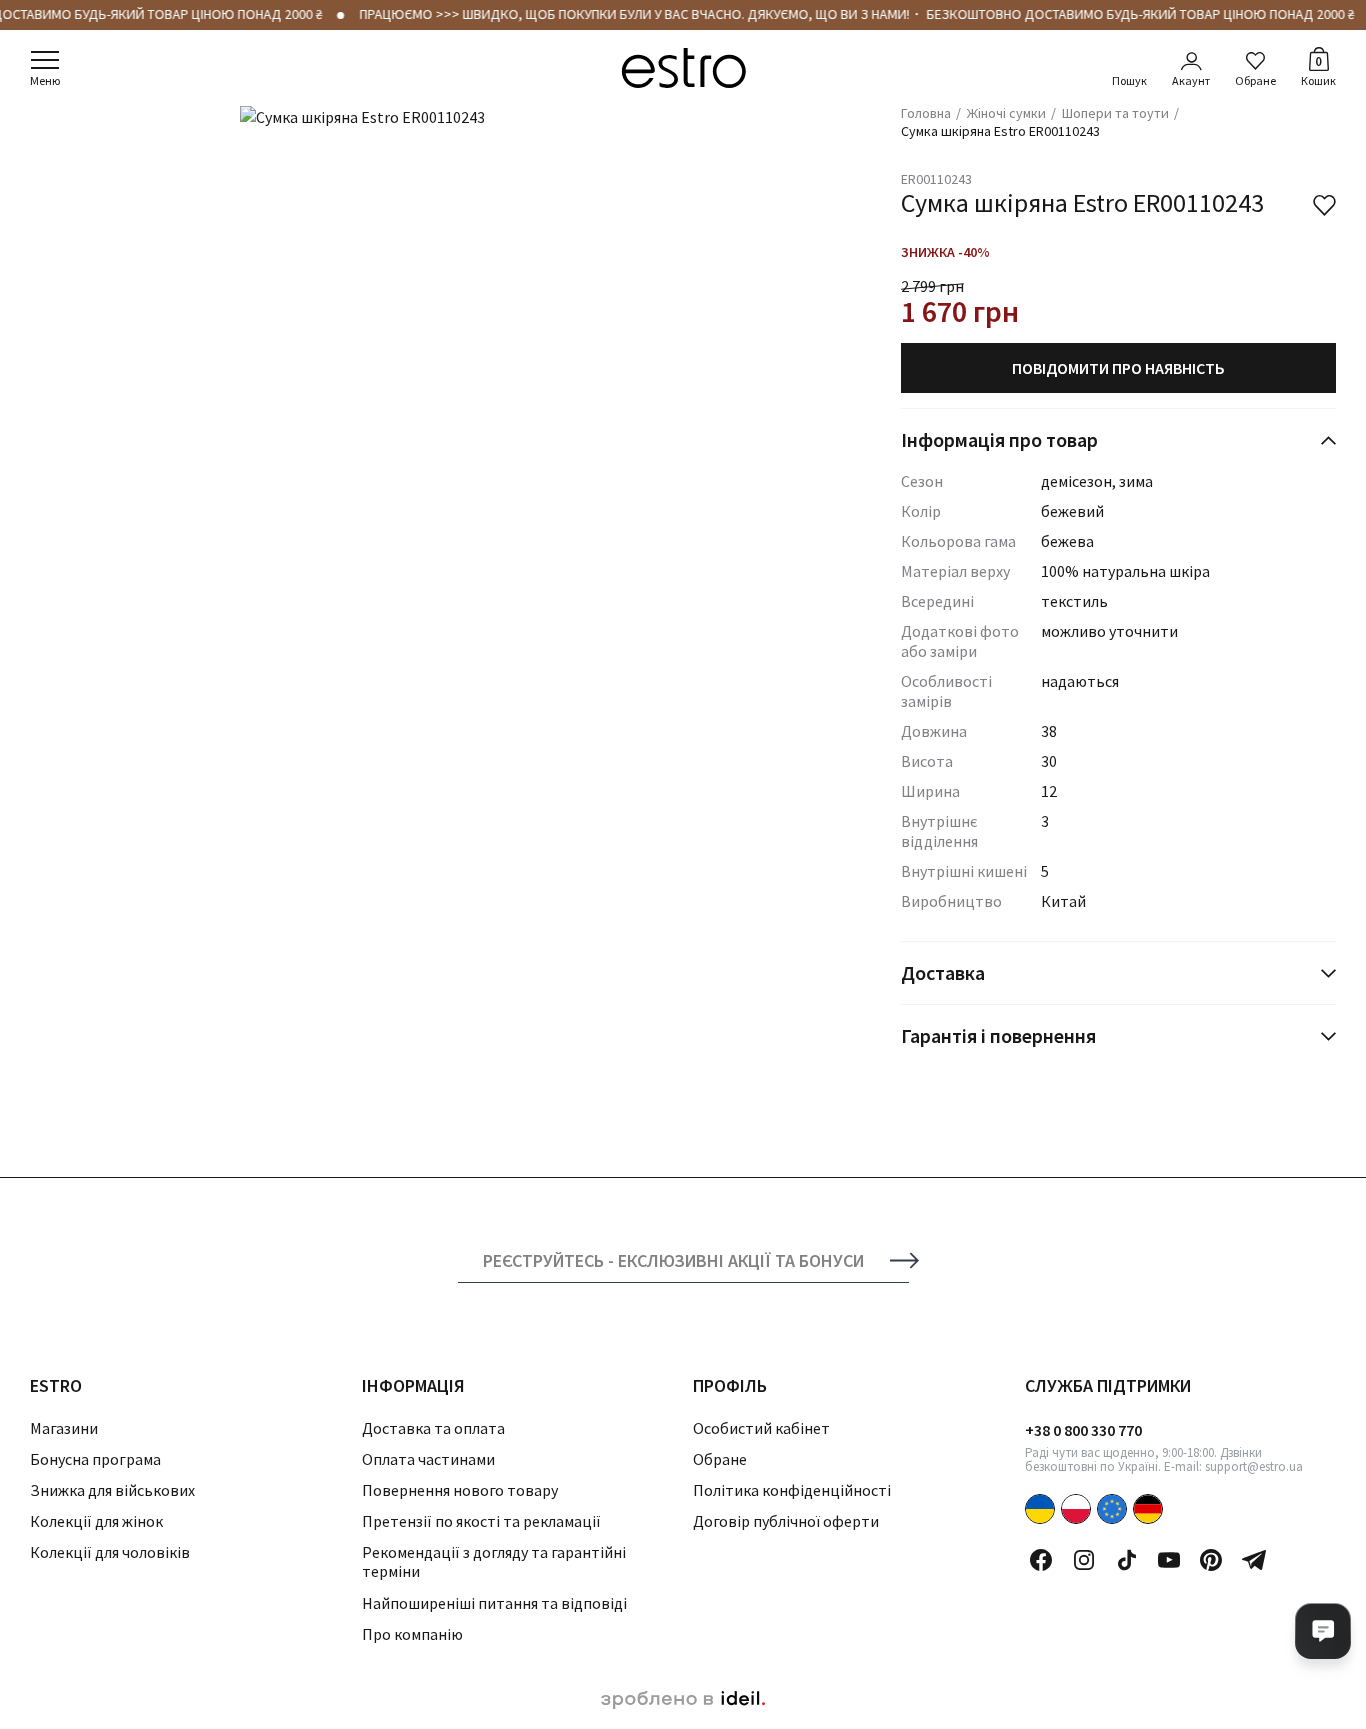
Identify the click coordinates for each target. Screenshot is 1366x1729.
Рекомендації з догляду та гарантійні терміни (494, 1561)
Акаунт (1191, 80)
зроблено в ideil (683, 1700)
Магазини (64, 1428)
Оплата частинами (428, 1459)
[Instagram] (1084, 1560)
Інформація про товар (999, 439)
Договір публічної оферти (786, 1521)
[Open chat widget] (1323, 1631)
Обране (1255, 80)
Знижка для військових (112, 1490)
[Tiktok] (1127, 1560)
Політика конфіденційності (792, 1490)
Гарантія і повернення (998, 1035)
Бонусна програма (95, 1459)
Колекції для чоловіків (110, 1552)
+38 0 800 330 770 (1083, 1430)
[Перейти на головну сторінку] (683, 68)
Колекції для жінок (96, 1521)
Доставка (943, 972)
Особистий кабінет (761, 1428)
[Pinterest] (1211, 1560)
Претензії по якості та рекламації (481, 1521)
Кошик (1318, 70)
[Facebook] (1041, 1560)
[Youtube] (1169, 1560)
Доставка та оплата (433, 1428)
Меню (45, 80)
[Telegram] (1254, 1560)
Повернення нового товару (460, 1490)
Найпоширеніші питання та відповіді (494, 1603)
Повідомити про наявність (1118, 368)
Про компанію (412, 1634)
